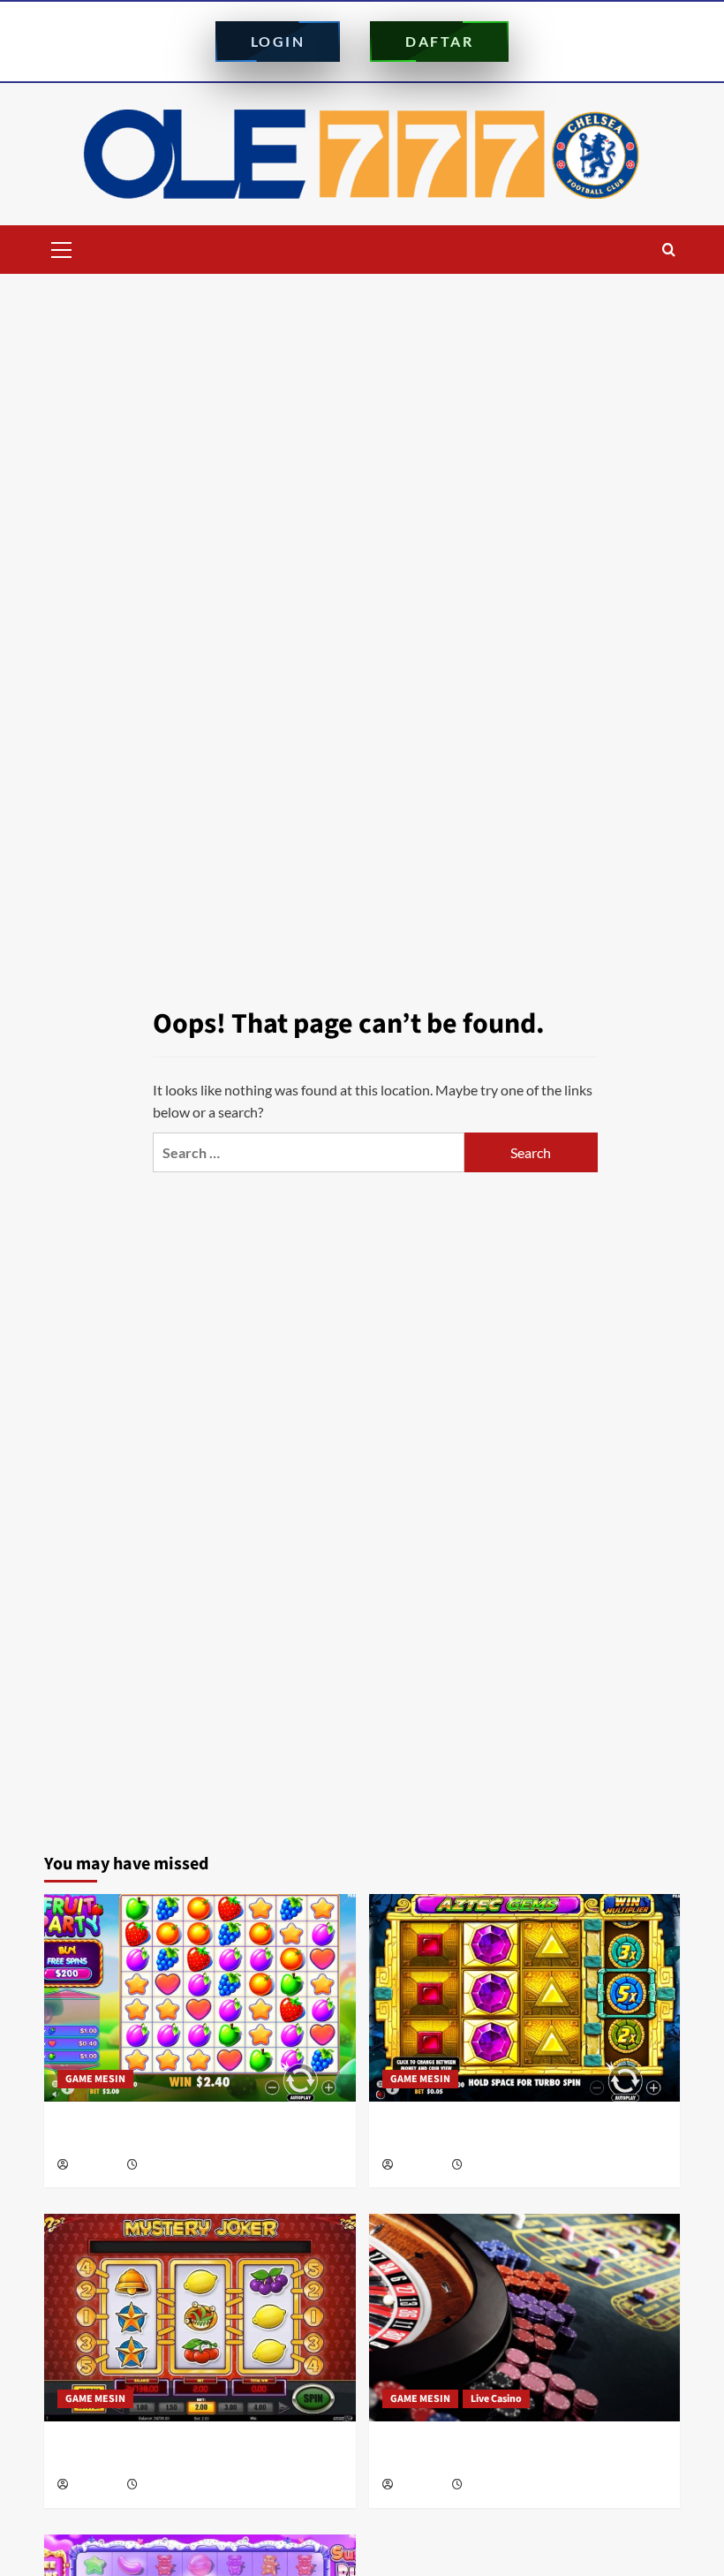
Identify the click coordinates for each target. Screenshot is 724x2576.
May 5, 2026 (492, 2166)
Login (278, 41)
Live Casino (496, 2399)
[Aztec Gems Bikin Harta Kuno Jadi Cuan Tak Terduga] (525, 1998)
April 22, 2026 (496, 2485)
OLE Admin (96, 2166)
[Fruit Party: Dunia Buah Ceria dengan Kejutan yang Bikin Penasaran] (200, 1998)
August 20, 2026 (176, 2166)
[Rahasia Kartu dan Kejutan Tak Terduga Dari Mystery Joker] (200, 2318)
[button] (62, 247)
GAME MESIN (95, 2079)
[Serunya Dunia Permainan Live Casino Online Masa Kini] (525, 2318)
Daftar (439, 41)
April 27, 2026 (171, 2485)
